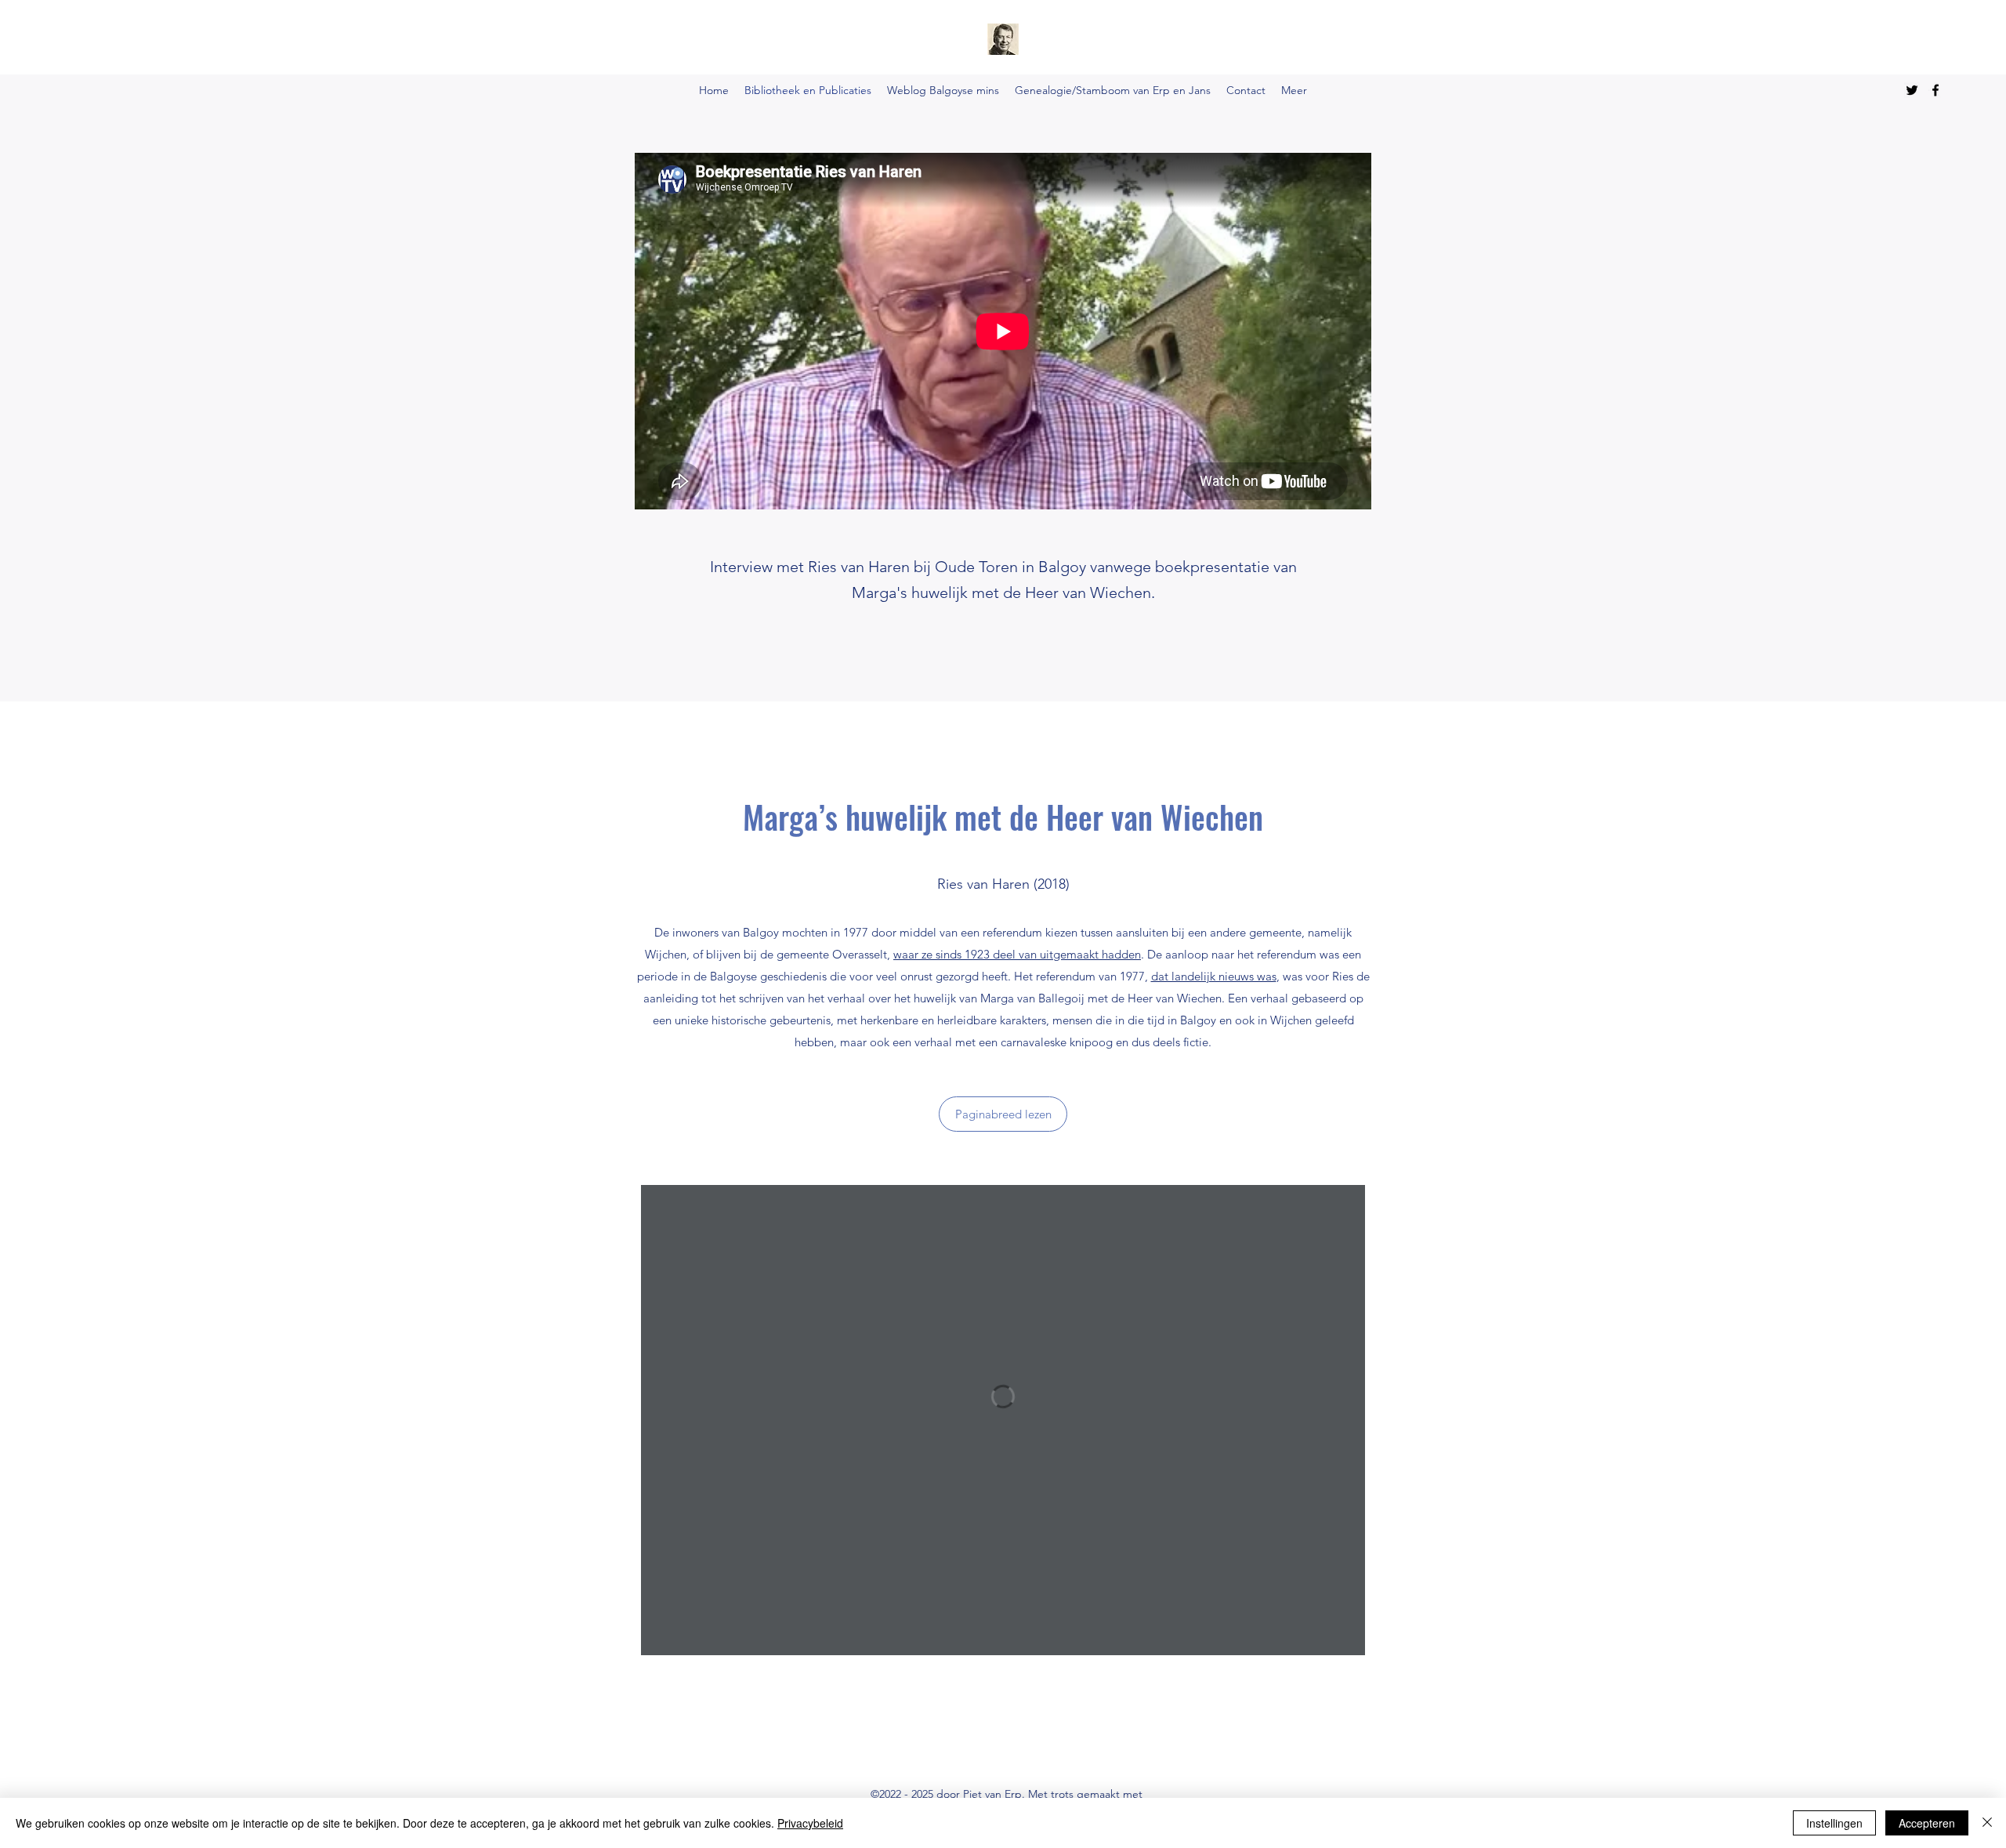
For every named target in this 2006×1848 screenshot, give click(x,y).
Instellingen (1834, 1823)
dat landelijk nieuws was (1214, 976)
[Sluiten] (1987, 1823)
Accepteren (1927, 1823)
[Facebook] (1935, 90)
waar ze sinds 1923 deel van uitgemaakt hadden (1017, 954)
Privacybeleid (810, 1823)
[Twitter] (1912, 90)
